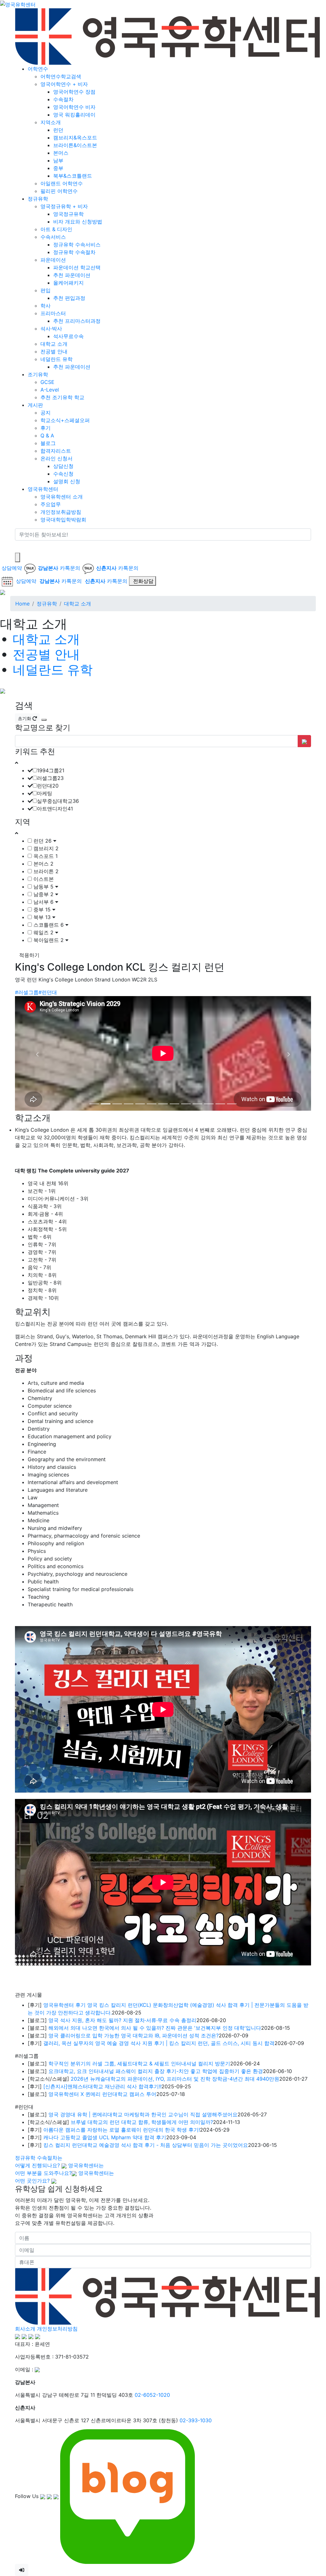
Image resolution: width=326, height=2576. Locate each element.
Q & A (47, 435)
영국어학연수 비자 (74, 107)
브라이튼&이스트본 (75, 145)
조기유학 (38, 374)
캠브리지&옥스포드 (75, 138)
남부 (58, 160)
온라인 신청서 (57, 458)
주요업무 (51, 504)
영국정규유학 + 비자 (64, 206)
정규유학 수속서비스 (77, 244)
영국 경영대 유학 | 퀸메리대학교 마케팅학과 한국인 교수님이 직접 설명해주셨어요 (143, 1998)
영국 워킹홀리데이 (74, 115)
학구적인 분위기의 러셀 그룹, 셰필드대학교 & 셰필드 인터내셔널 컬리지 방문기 (139, 1947)
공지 (46, 413)
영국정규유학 (68, 214)
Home (22, 604)
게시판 (35, 405)
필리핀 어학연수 (59, 191)
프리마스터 (53, 313)
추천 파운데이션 (72, 275)
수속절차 (63, 99)
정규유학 (38, 199)
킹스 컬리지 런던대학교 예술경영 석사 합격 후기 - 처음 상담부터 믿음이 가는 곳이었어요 (146, 2028)
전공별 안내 (54, 351)
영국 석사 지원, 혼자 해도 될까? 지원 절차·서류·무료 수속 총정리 (122, 1904)
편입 (46, 290)
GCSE (47, 382)
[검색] (19, 547)
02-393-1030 (196, 2304)
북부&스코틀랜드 (73, 176)
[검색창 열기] (18, 557)
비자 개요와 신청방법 (78, 222)
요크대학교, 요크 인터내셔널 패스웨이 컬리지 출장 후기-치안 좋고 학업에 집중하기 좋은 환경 (156, 1955)
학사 (46, 306)
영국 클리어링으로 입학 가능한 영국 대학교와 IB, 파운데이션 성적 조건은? (134, 1919)
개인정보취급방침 (61, 512)
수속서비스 (53, 237)
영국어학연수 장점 (74, 92)
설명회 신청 (67, 481)
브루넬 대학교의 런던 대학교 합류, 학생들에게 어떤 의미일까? (142, 2006)
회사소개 (25, 2212)
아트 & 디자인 (56, 229)
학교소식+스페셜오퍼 (65, 420)
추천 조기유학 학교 (62, 397)
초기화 (25, 718)
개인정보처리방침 (57, 2212)
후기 (46, 428)
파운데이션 (53, 260)
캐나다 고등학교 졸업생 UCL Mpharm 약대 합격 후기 (105, 2021)
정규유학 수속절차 (74, 252)
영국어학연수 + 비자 (64, 84)
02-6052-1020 (152, 2278)
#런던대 (48, 992)
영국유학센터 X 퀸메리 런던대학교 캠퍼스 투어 (102, 1978)
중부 (58, 168)
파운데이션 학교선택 (77, 267)
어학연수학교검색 (61, 76)
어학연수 (38, 69)
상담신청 (63, 466)
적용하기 (29, 955)
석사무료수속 (68, 336)
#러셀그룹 (27, 992)
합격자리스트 (56, 451)
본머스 (61, 153)
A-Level (50, 390)
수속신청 (63, 474)
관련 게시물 (28, 1878)
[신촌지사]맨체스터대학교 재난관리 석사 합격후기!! (102, 1970)
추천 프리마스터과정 (77, 321)
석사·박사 (51, 329)
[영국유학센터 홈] (18, 4)
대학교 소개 (54, 344)
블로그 (48, 443)
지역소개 (51, 122)
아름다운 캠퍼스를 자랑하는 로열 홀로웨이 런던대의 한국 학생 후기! (122, 2013)
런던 (58, 130)
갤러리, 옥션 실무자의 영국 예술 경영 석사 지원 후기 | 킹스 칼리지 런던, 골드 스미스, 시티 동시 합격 (159, 1927)
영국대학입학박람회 (63, 520)
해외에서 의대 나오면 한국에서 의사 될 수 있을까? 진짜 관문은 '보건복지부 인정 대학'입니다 (155, 1911)
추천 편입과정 (69, 298)
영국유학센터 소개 (62, 497)
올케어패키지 (68, 283)
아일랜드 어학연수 (62, 183)
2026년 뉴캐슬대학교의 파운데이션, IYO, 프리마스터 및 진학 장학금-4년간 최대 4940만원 (175, 1962)
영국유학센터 (43, 489)
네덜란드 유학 (57, 359)
